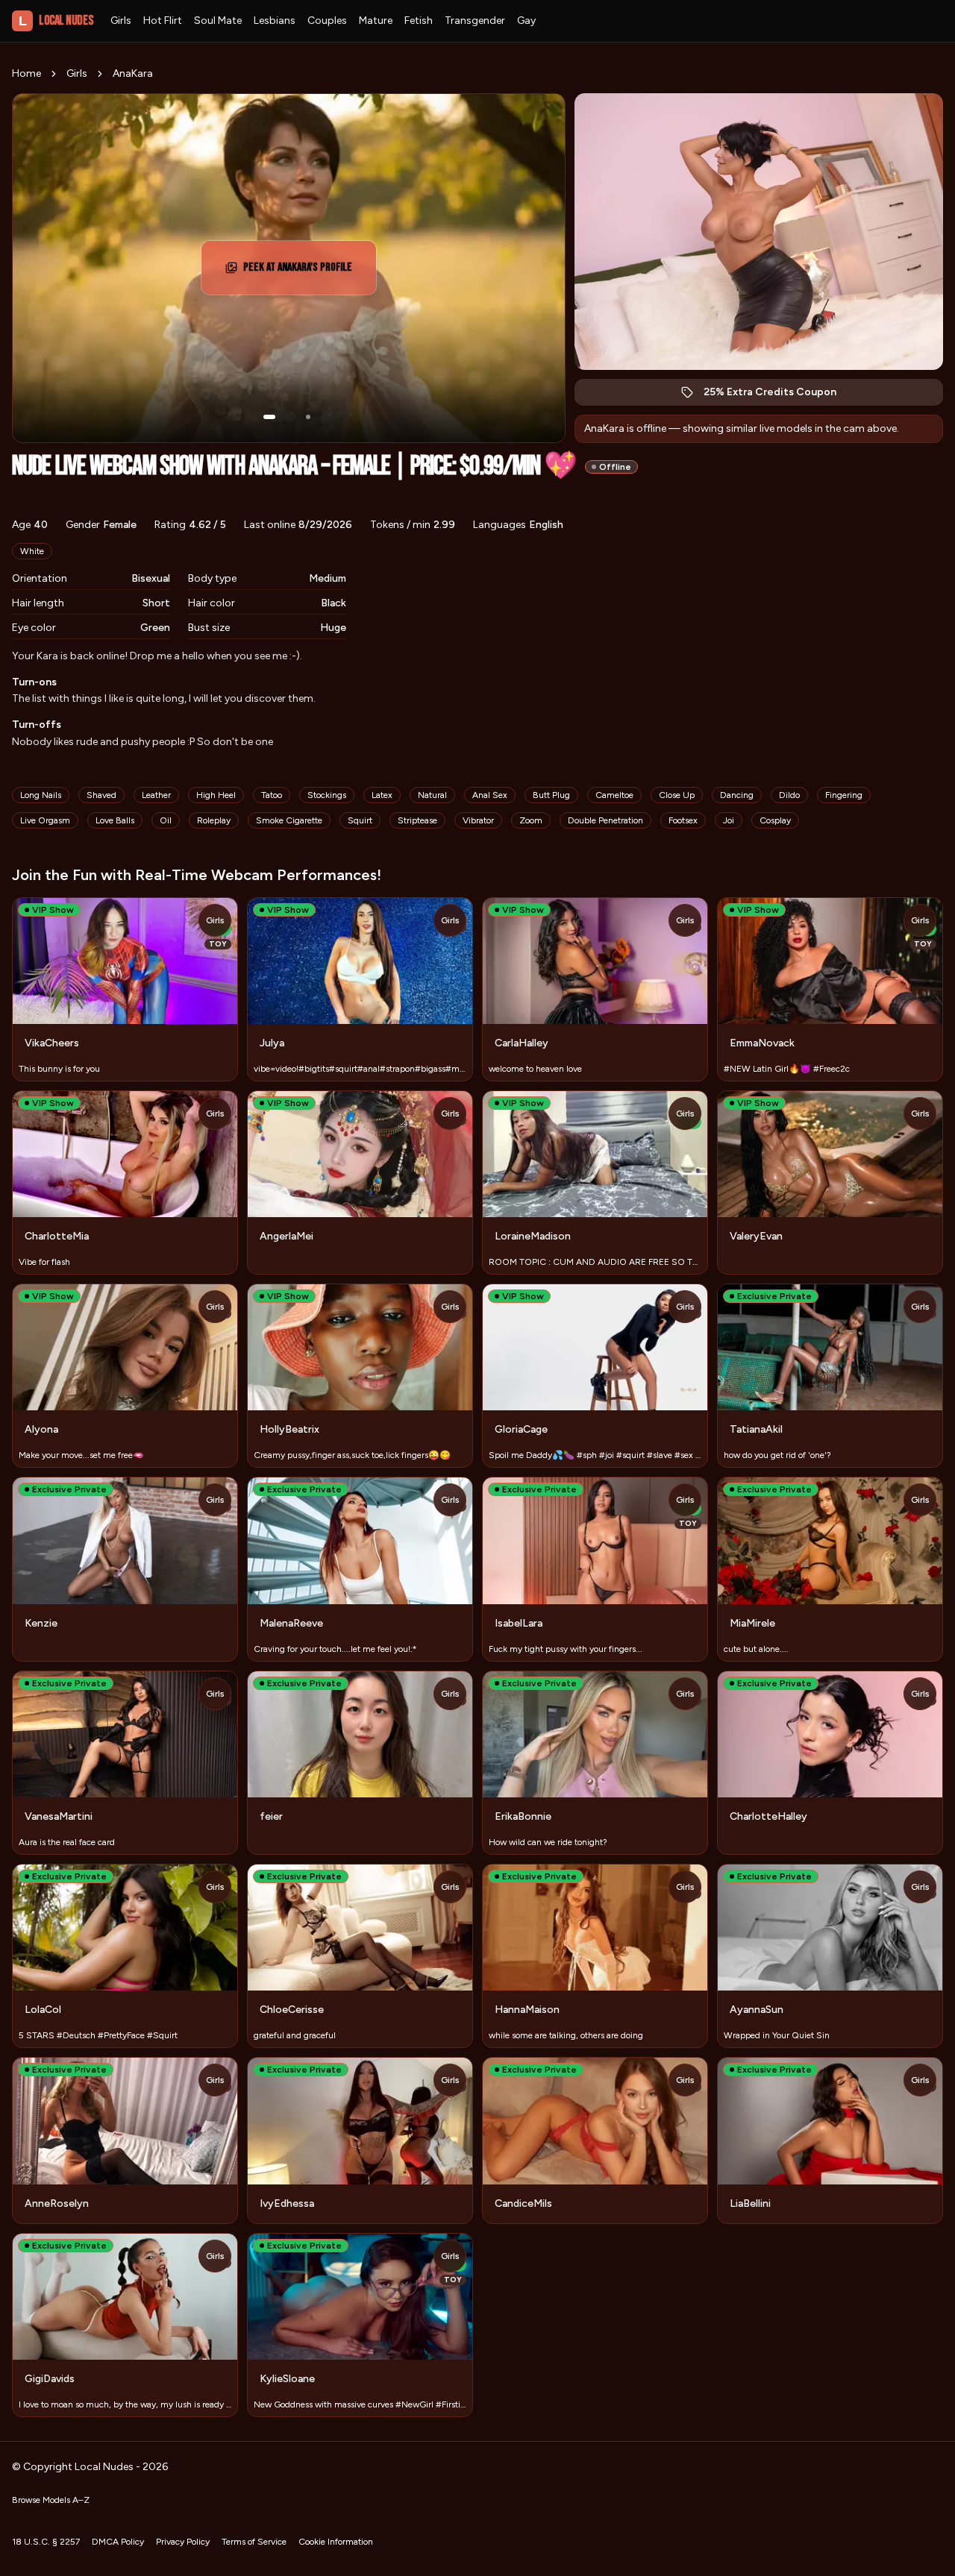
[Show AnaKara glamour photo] (308, 417)
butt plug (551, 795)
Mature (376, 21)
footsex (683, 820)
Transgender (475, 21)
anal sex (490, 795)
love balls (115, 820)
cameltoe (614, 795)
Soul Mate (218, 21)
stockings (327, 795)
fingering (844, 795)
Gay (526, 21)
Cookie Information (336, 2542)
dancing (737, 795)
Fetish (419, 21)
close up (677, 795)
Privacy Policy (183, 2542)
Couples (327, 21)
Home (26, 73)
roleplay (214, 820)
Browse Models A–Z (51, 2500)
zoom (531, 820)
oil (166, 820)
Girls (121, 21)
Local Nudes (56, 21)
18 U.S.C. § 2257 (46, 2542)
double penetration (605, 820)
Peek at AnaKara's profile (306, 272)
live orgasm (45, 820)
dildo (789, 795)
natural (432, 795)
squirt (360, 820)
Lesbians (275, 21)
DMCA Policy (118, 2542)
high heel (216, 795)
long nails (41, 795)
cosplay (775, 820)
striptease (417, 820)
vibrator (478, 820)
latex (382, 795)
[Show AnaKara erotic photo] (269, 417)
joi (729, 820)
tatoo (272, 795)
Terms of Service (254, 2542)
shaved (101, 795)
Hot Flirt (163, 21)
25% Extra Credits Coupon (778, 396)
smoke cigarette (289, 820)
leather (156, 795)
